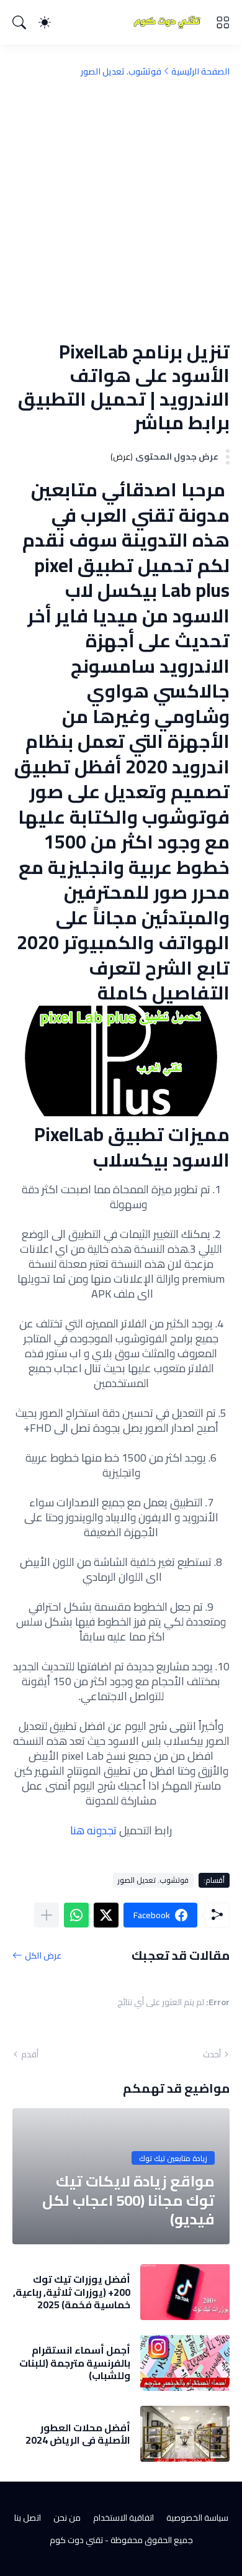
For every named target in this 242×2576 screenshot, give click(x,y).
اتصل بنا (28, 2518)
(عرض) (122, 457)
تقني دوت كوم (76, 2540)
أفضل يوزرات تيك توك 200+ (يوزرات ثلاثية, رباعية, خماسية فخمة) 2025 (72, 2292)
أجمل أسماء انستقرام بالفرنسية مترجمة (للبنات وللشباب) (75, 2363)
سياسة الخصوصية (197, 2518)
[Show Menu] (223, 22)
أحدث (212, 2054)
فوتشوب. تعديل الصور (121, 71)
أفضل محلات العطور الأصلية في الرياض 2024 (78, 2434)
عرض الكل (43, 1955)
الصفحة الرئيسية (200, 71)
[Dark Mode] (45, 22)
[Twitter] (106, 1915)
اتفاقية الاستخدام (123, 2518)
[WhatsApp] (76, 1915)
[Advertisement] (121, 209)
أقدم (30, 2054)
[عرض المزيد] (47, 1915)
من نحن (67, 2518)
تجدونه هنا (93, 1830)
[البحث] (19, 22)
